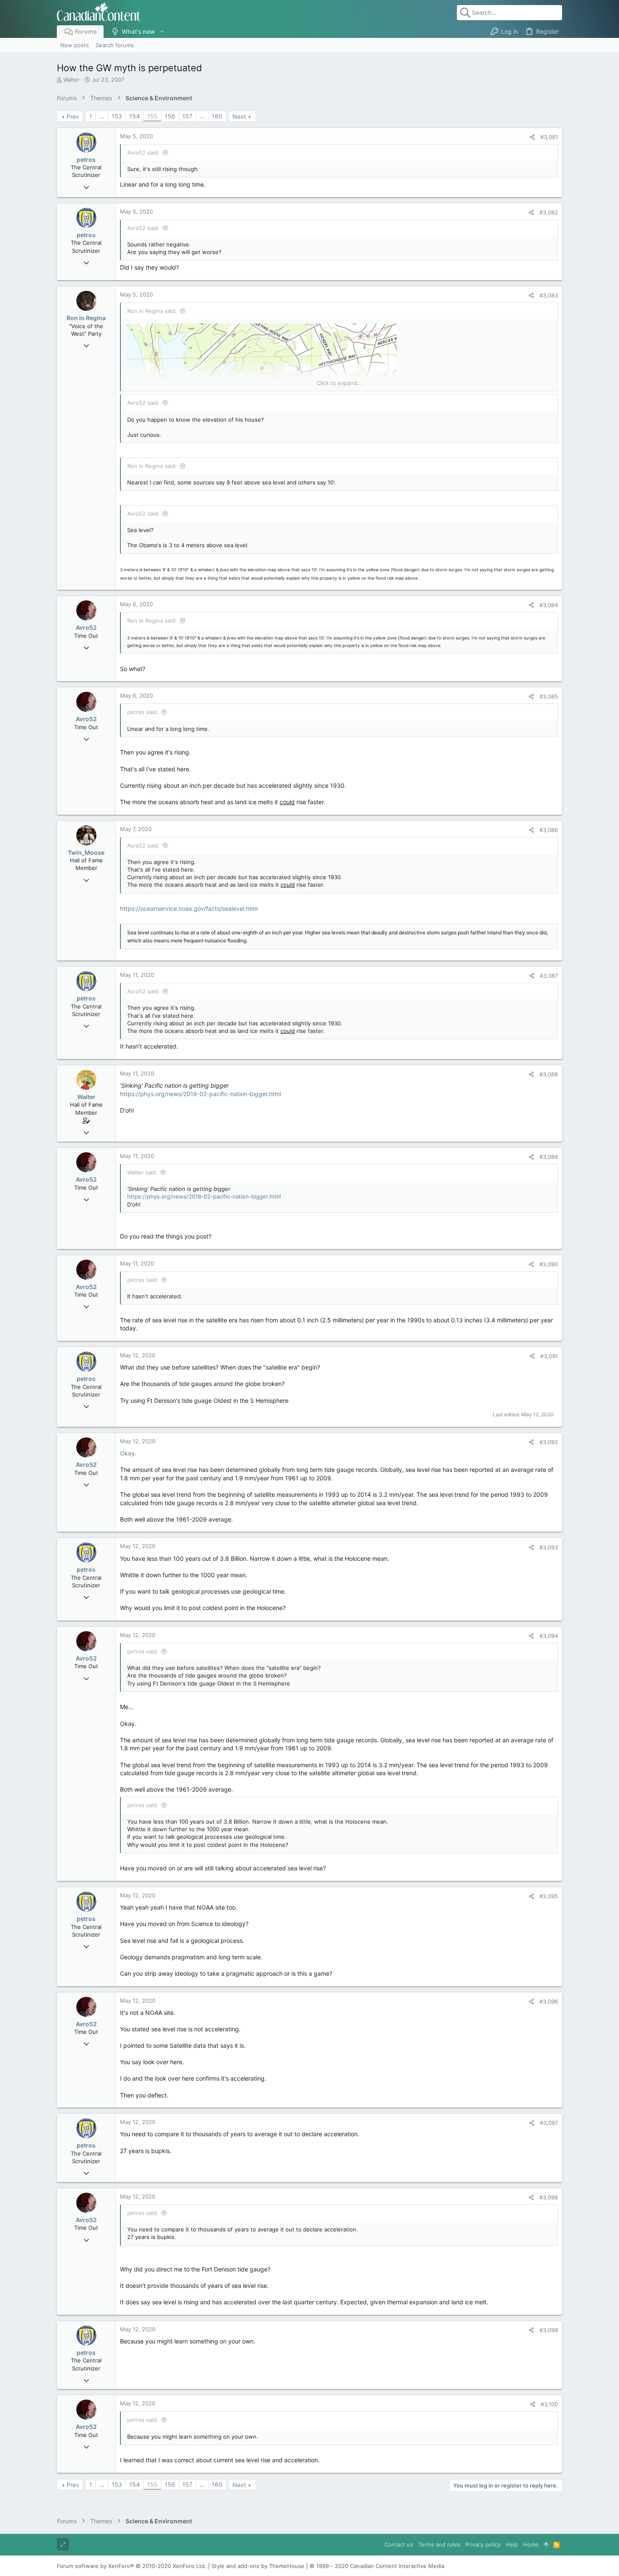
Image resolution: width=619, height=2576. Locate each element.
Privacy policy (483, 2544)
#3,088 (549, 1074)
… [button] (102, 116)
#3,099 (549, 2330)
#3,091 (549, 1356)
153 (117, 116)
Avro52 (86, 627)
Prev (73, 116)
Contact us (399, 2544)
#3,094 (549, 1636)
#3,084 (549, 605)
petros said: (143, 712)
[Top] (546, 2544)
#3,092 (549, 1442)
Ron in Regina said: (152, 311)
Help (512, 2544)
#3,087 (549, 976)
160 (217, 116)
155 (152, 116)
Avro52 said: (143, 152)
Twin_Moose (86, 852)
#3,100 (549, 2404)
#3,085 (549, 696)
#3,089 (549, 1157)
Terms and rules (439, 2544)
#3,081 (549, 137)
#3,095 (549, 1896)
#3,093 (549, 1547)
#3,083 (549, 295)
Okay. (128, 1453)
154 (135, 116)
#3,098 (549, 2197)
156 (170, 116)
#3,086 (549, 830)
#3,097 (549, 2123)
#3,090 (549, 1264)
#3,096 (549, 2001)
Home (531, 2544)
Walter (71, 80)
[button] (161, 32)
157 (187, 116)
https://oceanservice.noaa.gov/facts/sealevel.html (189, 908)
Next (239, 116)
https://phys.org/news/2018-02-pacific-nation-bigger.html (200, 1094)
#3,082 (549, 212)
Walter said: (142, 1172)
